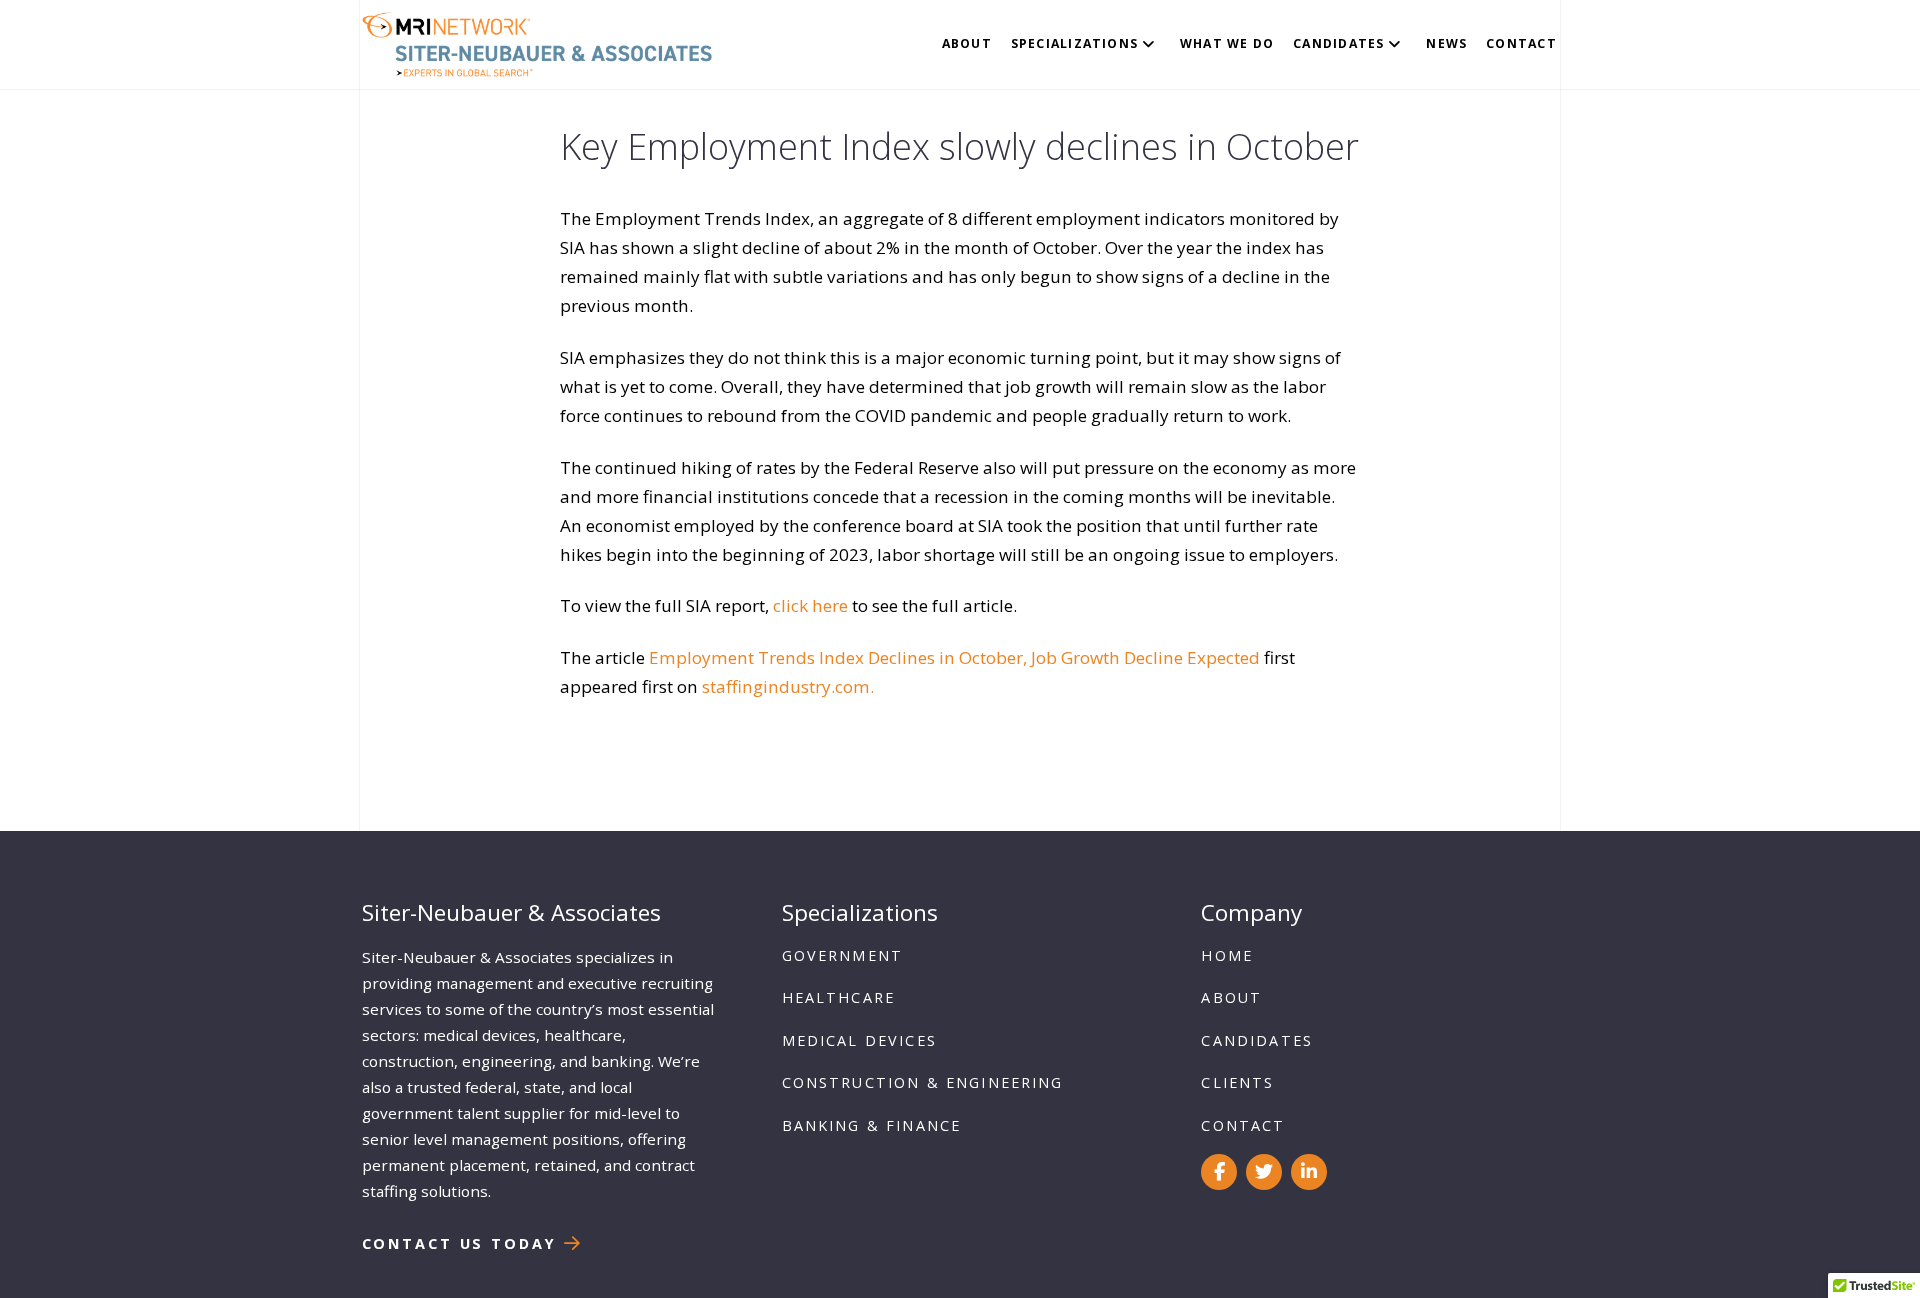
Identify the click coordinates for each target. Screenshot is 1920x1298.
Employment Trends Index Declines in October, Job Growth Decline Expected (954, 657)
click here (810, 605)
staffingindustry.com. (788, 686)
